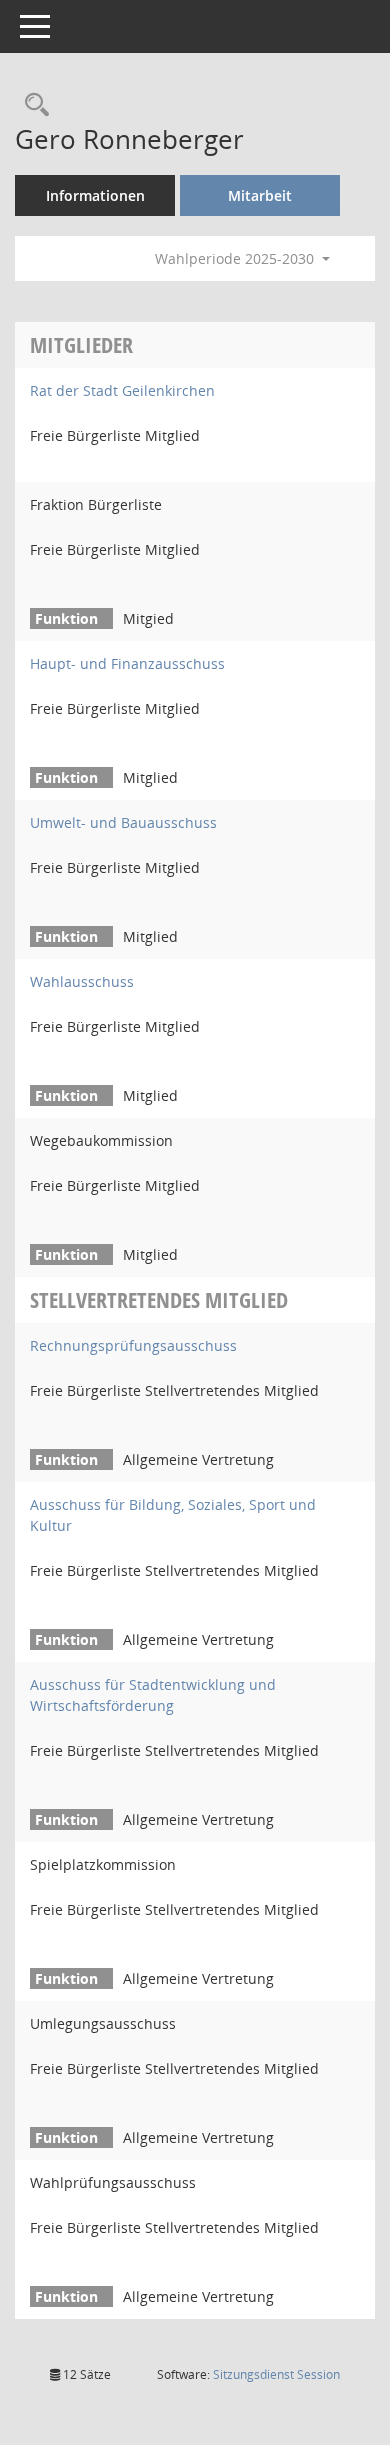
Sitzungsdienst (276, 2374)
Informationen (95, 195)
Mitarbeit (260, 195)
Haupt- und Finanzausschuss (127, 663)
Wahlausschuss (82, 981)
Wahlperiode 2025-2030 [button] (236, 258)
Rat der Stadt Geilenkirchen (122, 390)
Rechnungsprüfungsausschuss (133, 1345)
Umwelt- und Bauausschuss (123, 822)
